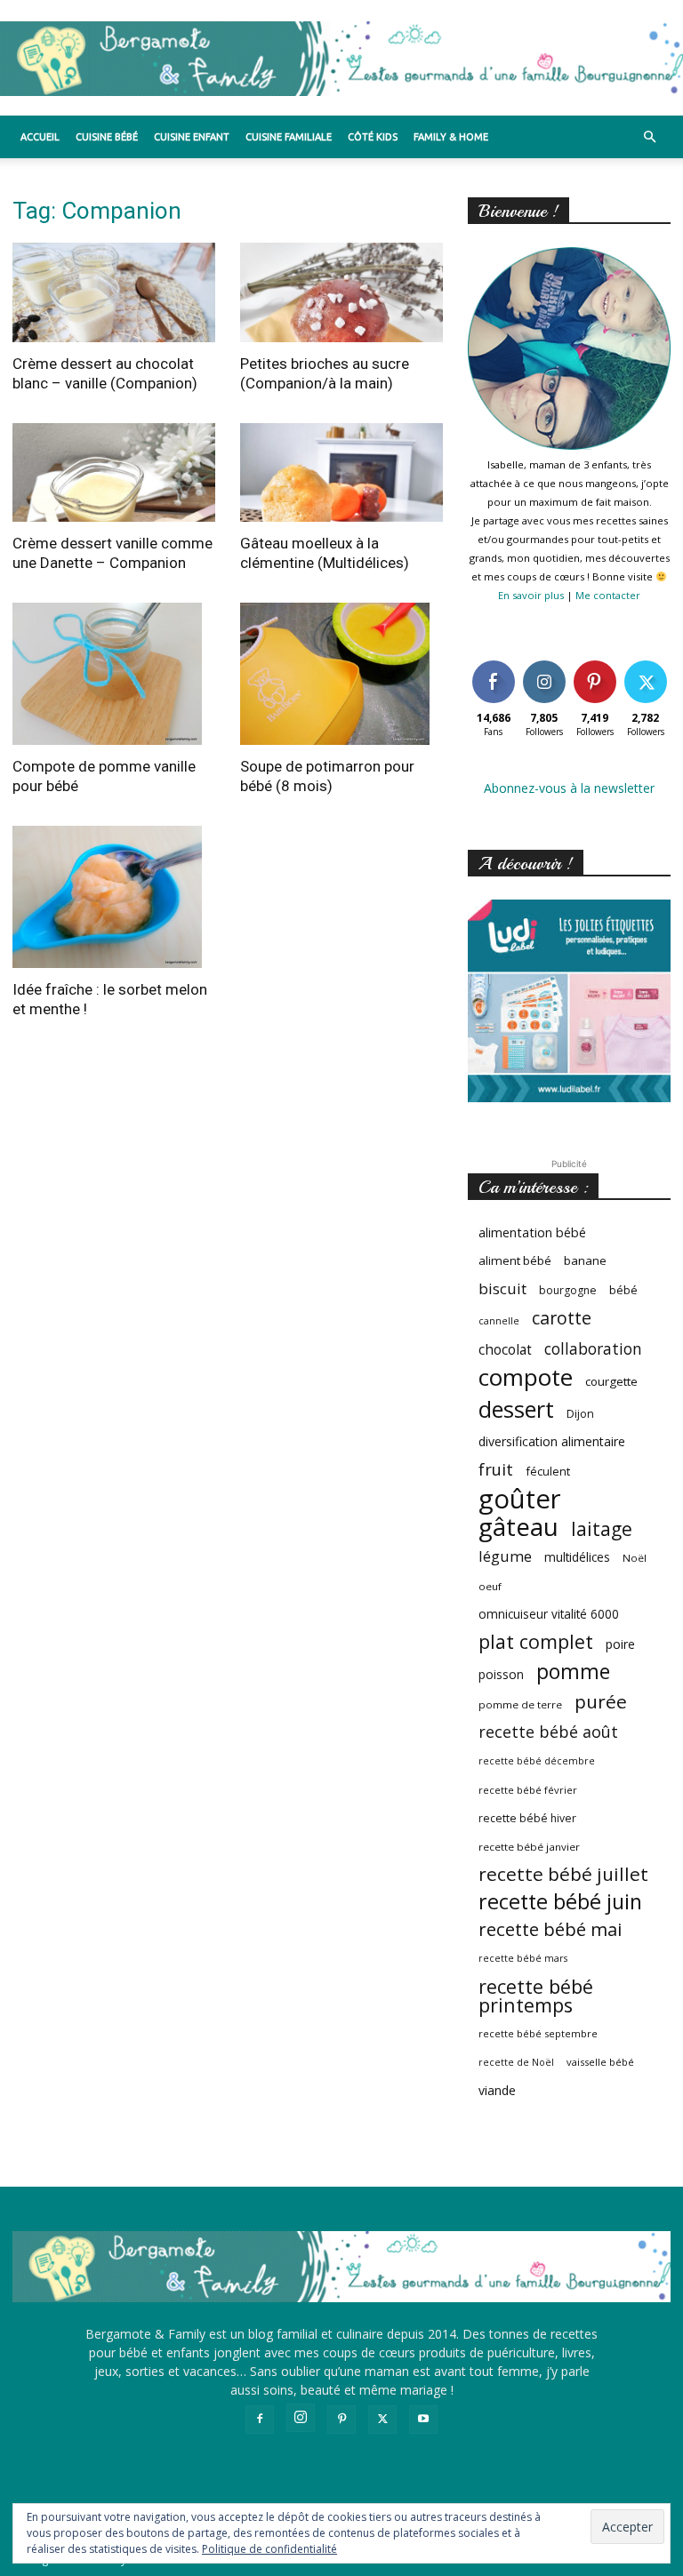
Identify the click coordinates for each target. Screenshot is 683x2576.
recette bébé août (548, 1732)
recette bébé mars (523, 1958)
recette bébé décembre (537, 1761)
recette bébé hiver (527, 1818)
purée (601, 1702)
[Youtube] (423, 2420)
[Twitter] (382, 2420)
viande (497, 2090)
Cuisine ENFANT (192, 137)
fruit (496, 1469)
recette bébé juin (560, 1902)
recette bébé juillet (563, 1874)
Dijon (580, 1414)
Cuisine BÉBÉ (107, 137)
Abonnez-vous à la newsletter (569, 788)
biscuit (502, 1288)
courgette (611, 1381)
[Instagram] (301, 2418)
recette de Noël (516, 2062)
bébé (623, 1290)
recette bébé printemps (536, 1996)
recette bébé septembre (538, 2033)
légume (505, 1556)
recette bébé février (528, 1790)
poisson (501, 1674)
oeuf (490, 1586)
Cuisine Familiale (289, 137)
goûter (520, 1499)
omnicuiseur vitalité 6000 (549, 1614)
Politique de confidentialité (269, 2549)
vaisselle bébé (600, 2062)
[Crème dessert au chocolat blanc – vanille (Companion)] (114, 292)
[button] (649, 137)
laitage (602, 1528)
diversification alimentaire (552, 1441)
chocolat (505, 1350)
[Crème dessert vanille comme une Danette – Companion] (114, 473)
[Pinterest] (341, 2420)
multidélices (577, 1557)
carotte (562, 1318)
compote (526, 1377)
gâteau (518, 1527)
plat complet (536, 1641)
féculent (548, 1471)
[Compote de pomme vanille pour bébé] (114, 674)
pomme (573, 1672)
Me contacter (608, 595)
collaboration (593, 1349)
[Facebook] (260, 2420)
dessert (516, 1409)
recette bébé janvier (529, 1847)
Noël (635, 1558)
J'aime (494, 664)
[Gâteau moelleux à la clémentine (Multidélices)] (341, 473)
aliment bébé (515, 1260)
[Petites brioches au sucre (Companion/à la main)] (341, 292)
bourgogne (568, 1290)
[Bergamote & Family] (341, 59)
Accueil (40, 137)
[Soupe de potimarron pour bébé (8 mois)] (341, 674)
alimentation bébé (532, 1232)
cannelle (499, 1321)
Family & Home (451, 137)
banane (585, 1260)
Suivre (544, 664)
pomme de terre (520, 1704)
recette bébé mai (550, 1929)
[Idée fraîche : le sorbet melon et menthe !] (114, 897)
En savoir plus (531, 595)
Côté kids (373, 137)
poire (620, 1644)
